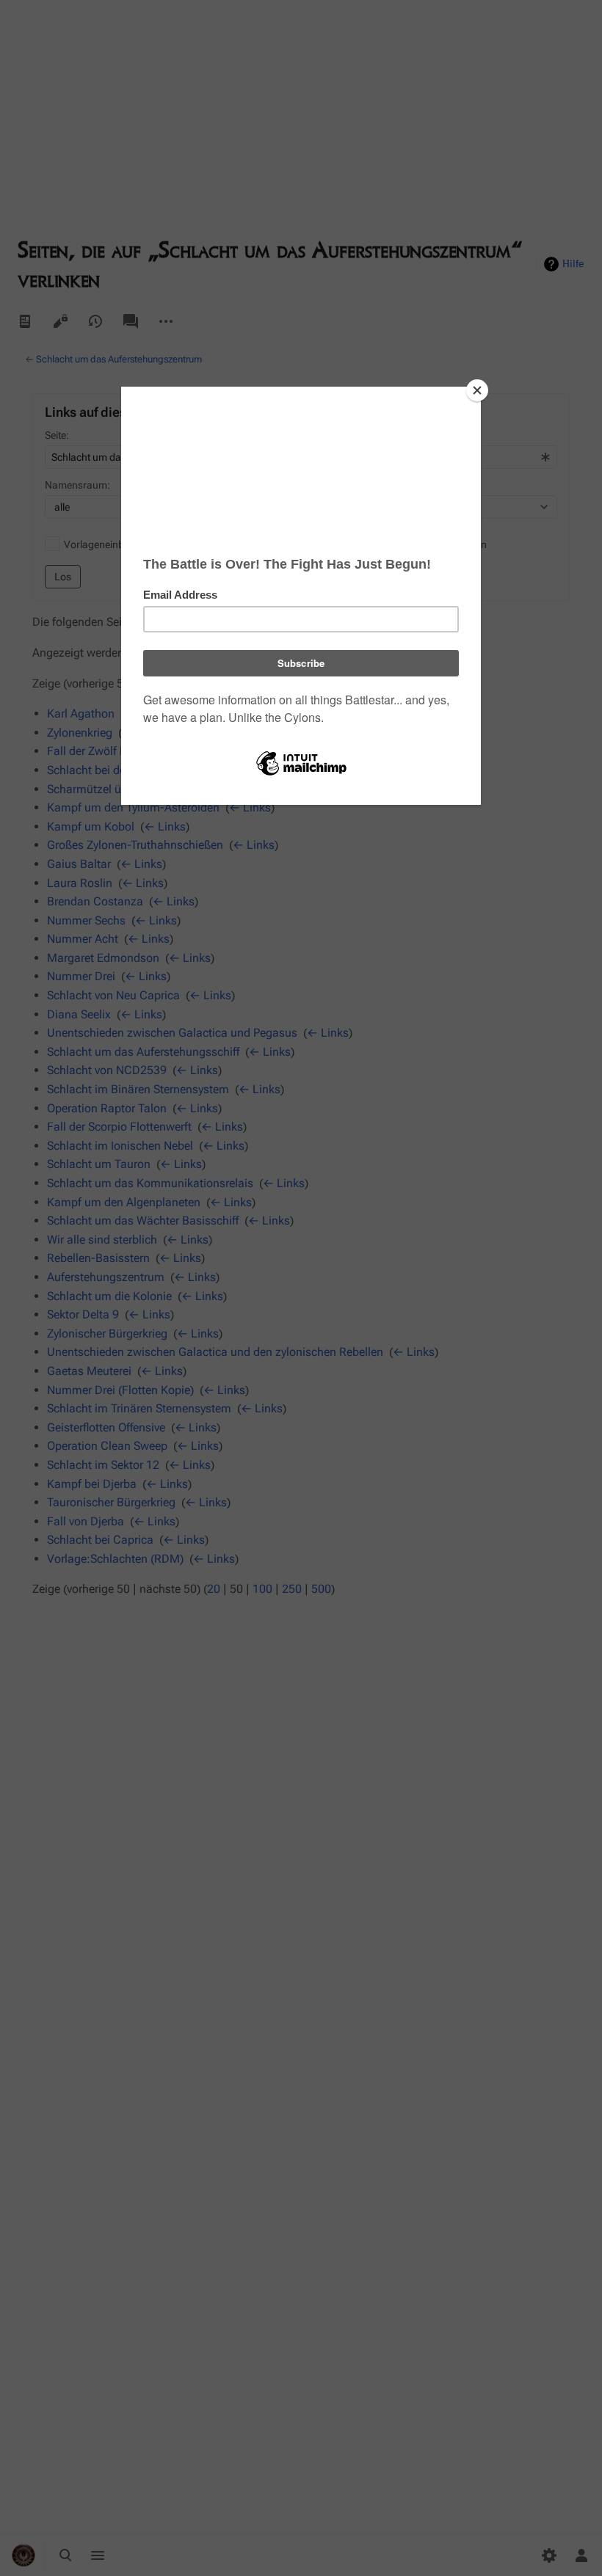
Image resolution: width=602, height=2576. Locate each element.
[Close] (477, 390)
